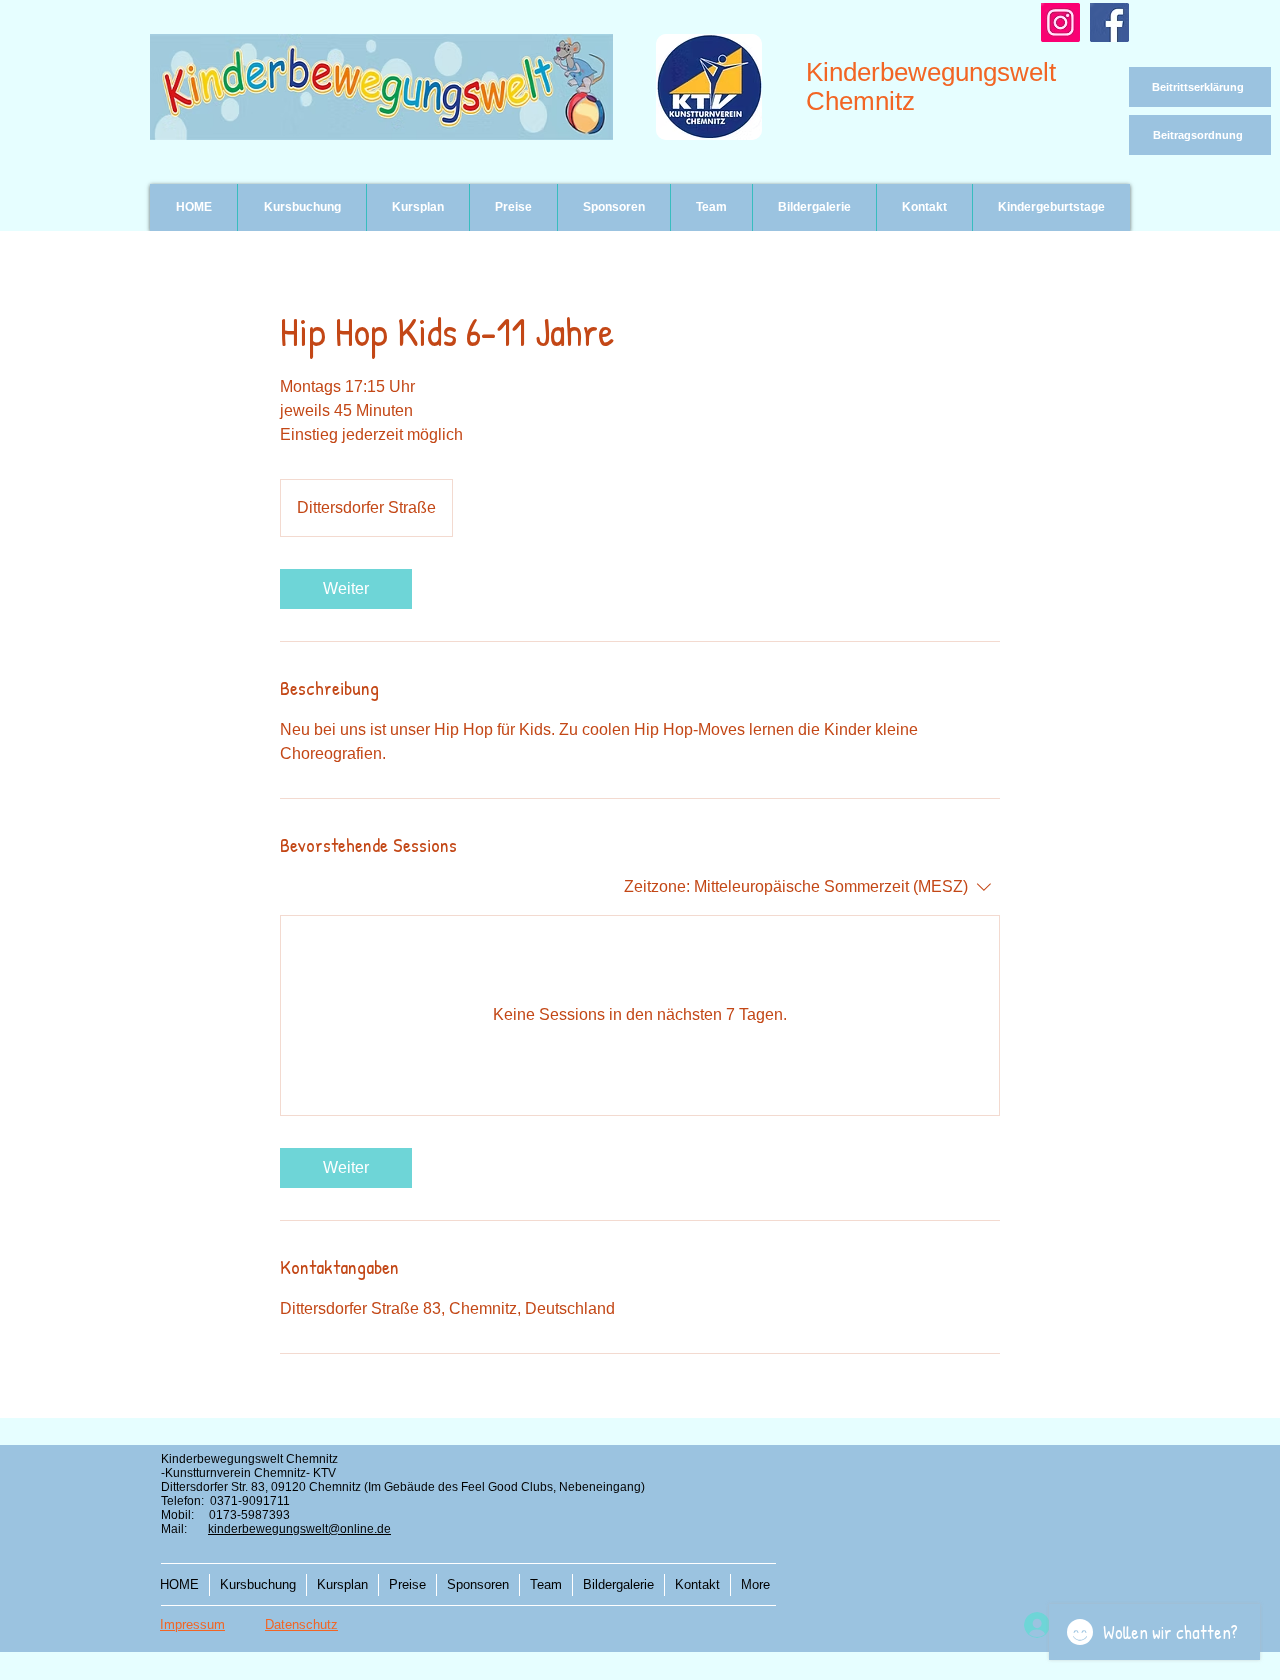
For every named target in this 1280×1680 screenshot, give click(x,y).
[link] (346, 589)
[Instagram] (1060, 22)
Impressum (192, 1624)
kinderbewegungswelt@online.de (299, 1529)
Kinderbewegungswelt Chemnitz (931, 86)
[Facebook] (1109, 22)
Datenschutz (301, 1624)
